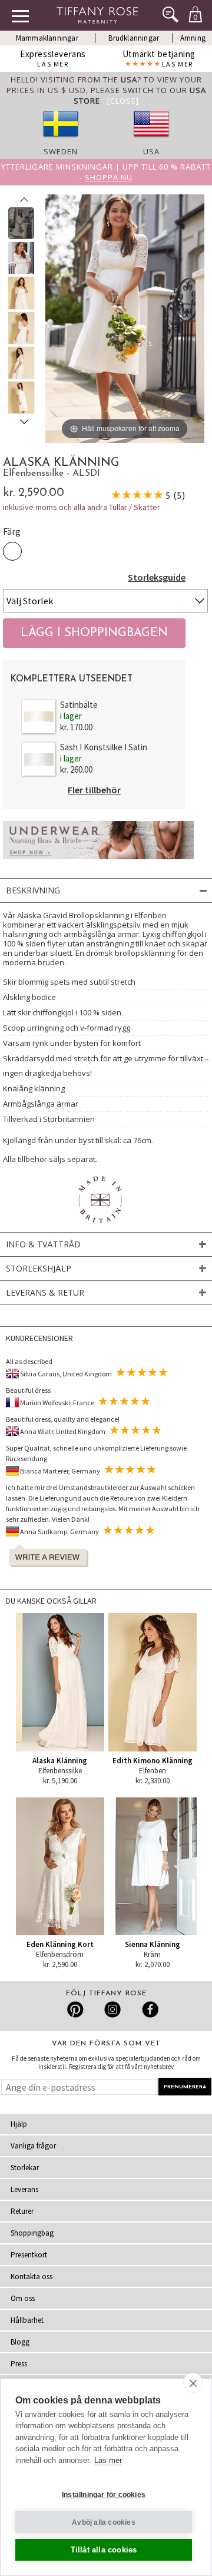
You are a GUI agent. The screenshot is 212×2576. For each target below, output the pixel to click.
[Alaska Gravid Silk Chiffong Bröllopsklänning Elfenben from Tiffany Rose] (21, 223)
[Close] (123, 101)
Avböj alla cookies (104, 2522)
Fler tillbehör (94, 790)
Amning (193, 38)
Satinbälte (79, 705)
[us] (151, 141)
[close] (193, 2383)
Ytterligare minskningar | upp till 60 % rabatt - (106, 172)
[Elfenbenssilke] (12, 551)
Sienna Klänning (153, 1944)
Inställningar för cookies (104, 2495)
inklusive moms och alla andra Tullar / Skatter (82, 507)
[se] (61, 141)
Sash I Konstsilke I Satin (104, 747)
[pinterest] (76, 2009)
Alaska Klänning (60, 1761)
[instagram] (112, 2009)
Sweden (61, 151)
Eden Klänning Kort (60, 1944)
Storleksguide (157, 577)
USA (151, 151)
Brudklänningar (134, 38)
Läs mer (108, 2460)
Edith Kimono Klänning (153, 1761)
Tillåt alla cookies (104, 2550)
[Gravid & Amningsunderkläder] (98, 862)
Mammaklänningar (47, 38)
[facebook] (149, 2009)
